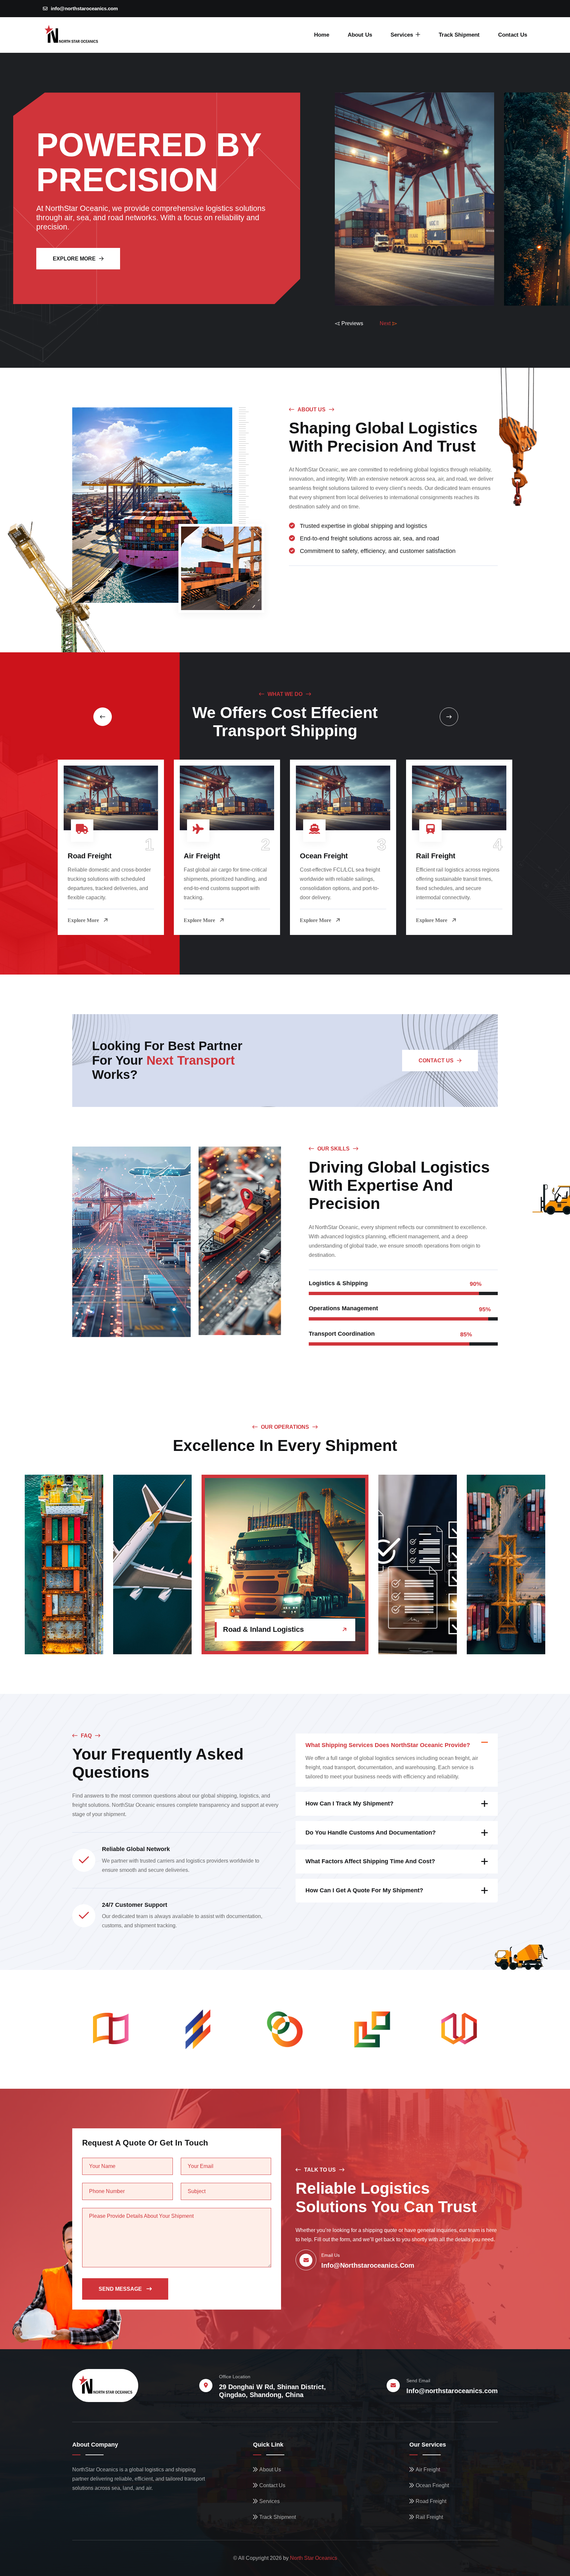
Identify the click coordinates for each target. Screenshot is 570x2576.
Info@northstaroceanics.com (452, 2391)
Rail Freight (436, 856)
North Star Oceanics (314, 2558)
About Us (360, 35)
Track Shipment (459, 35)
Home (322, 35)
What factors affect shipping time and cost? (370, 1861)
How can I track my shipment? (349, 1803)
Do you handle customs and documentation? (371, 1833)
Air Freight (202, 856)
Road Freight (90, 856)
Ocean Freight (324, 856)
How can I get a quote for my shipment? (364, 1890)
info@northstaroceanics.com (84, 8)
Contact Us (513, 35)
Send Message (121, 2289)
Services (402, 35)
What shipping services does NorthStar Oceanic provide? (388, 1745)
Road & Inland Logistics (263, 1629)
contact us (436, 1061)
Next (385, 323)
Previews (352, 323)
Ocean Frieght (432, 2485)
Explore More (74, 259)
